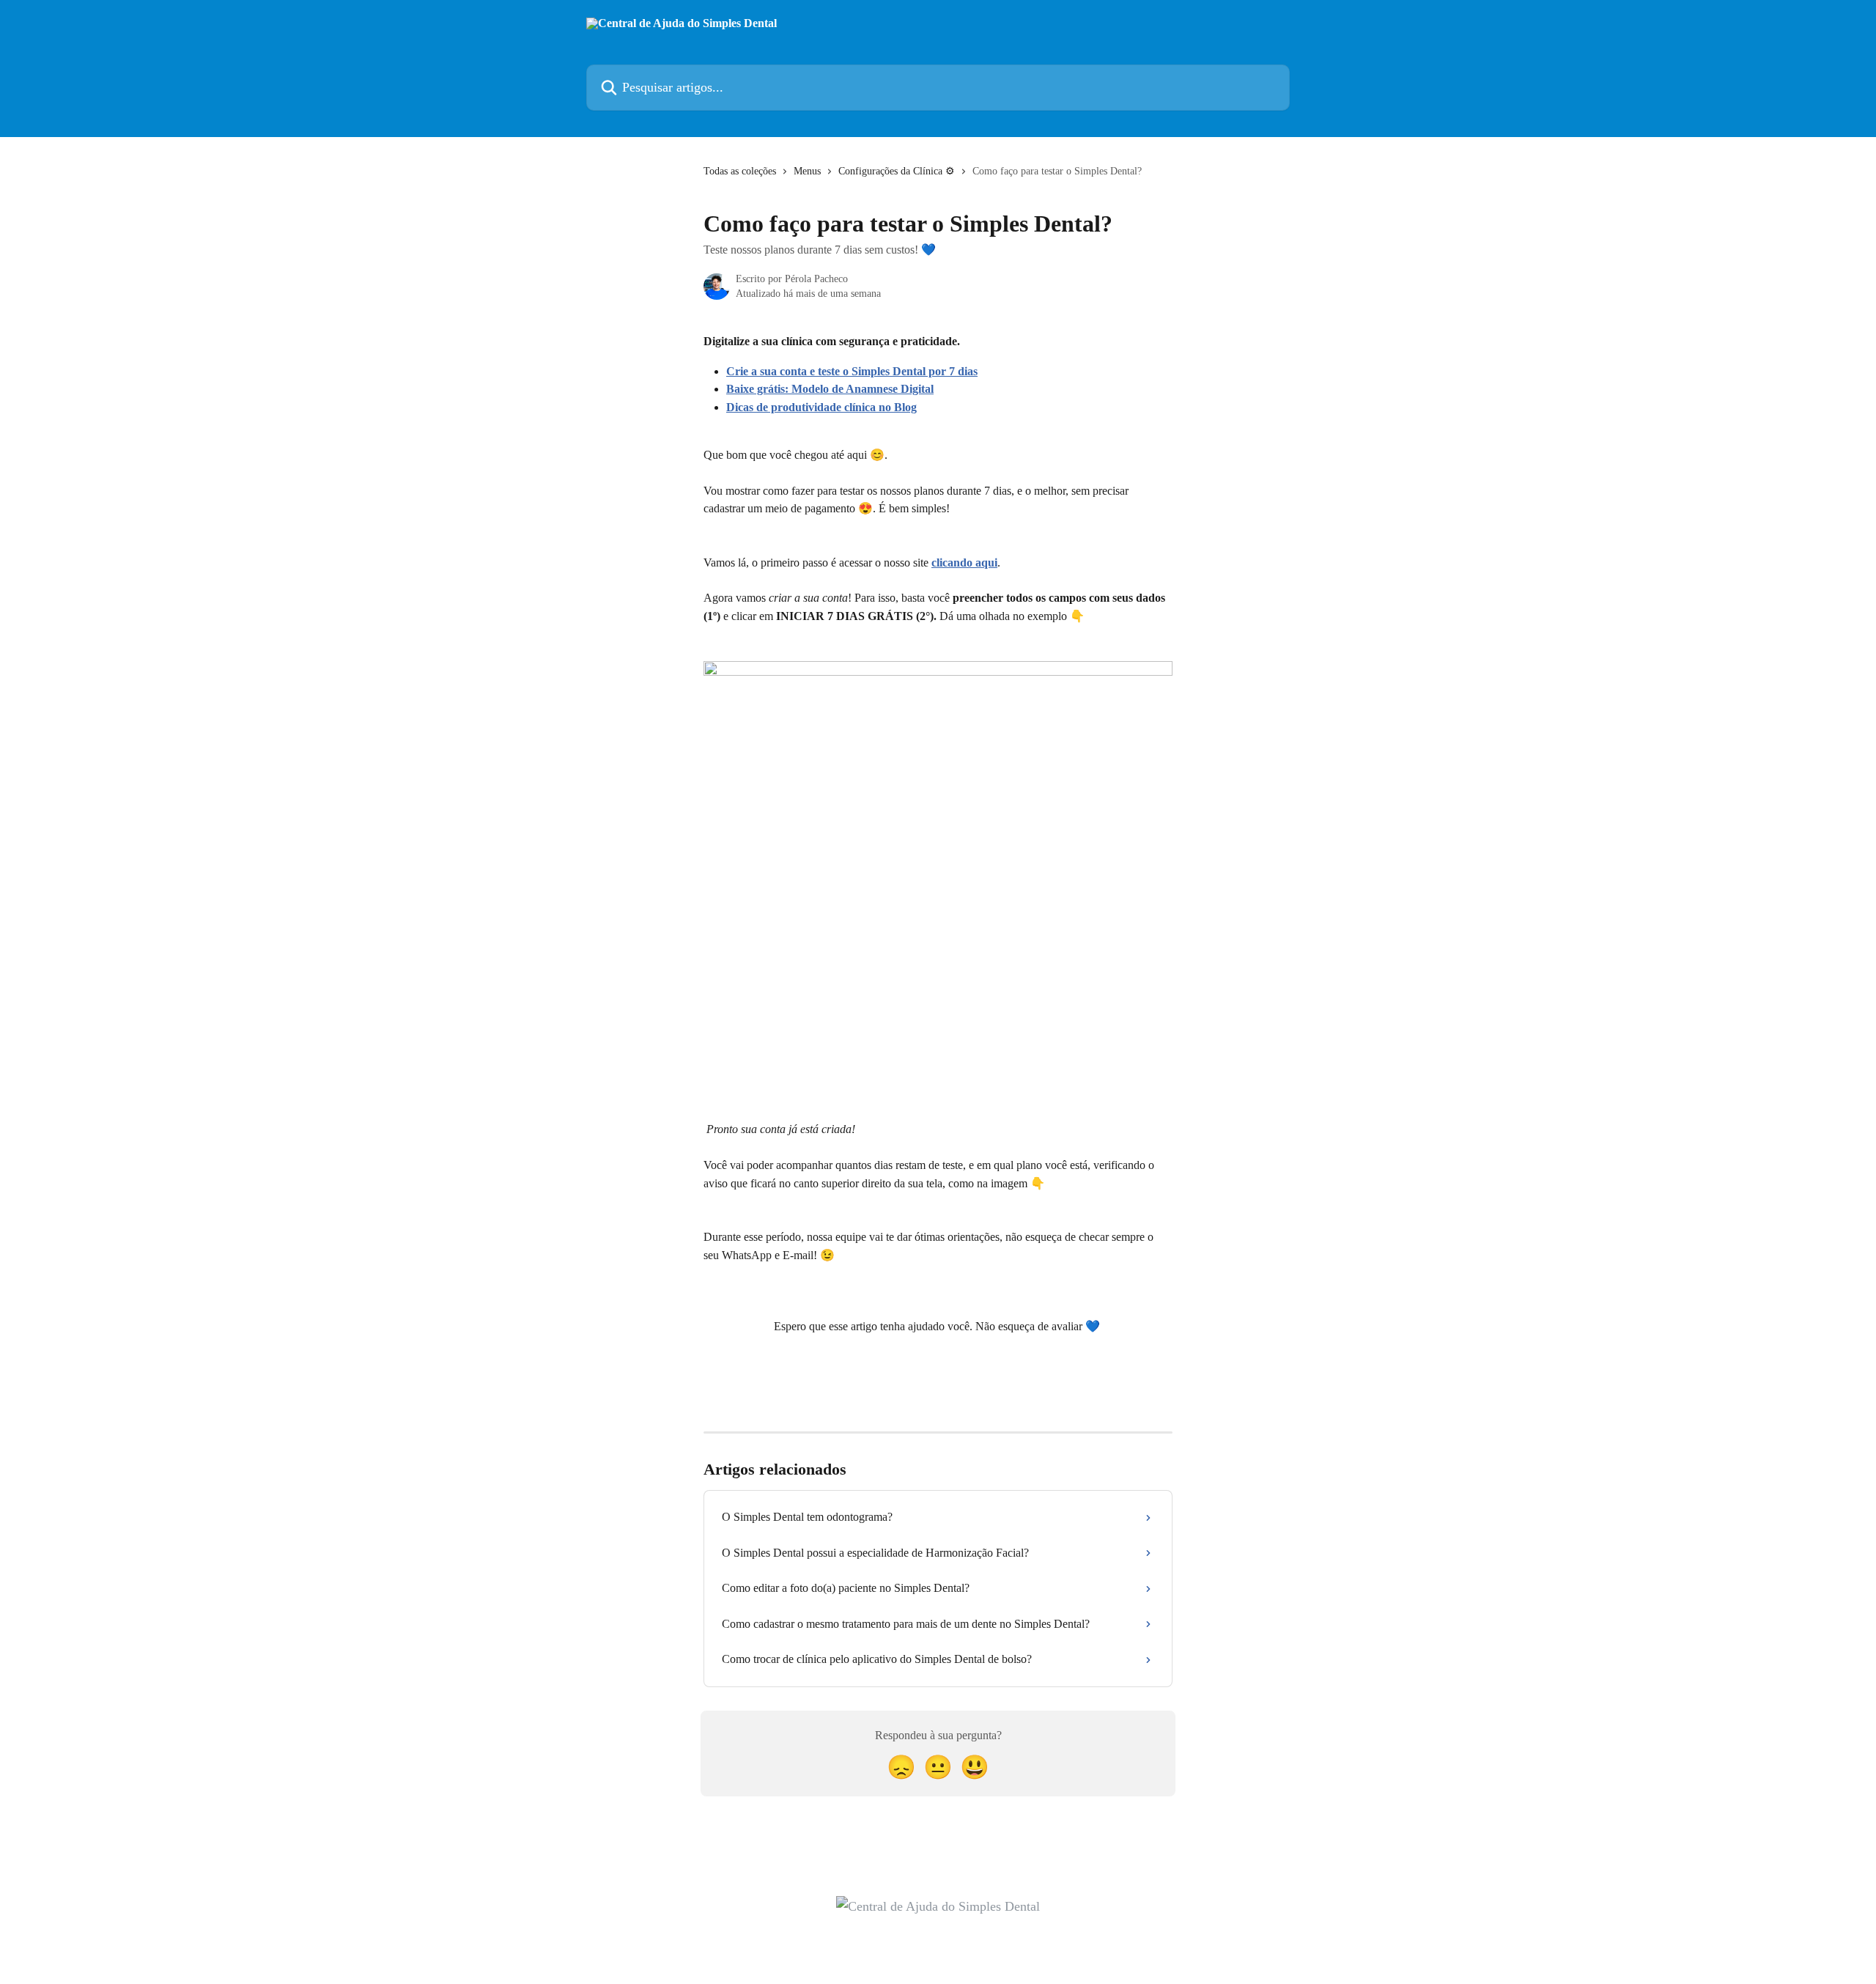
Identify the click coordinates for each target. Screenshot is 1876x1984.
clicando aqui (964, 563)
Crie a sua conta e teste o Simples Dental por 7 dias (852, 371)
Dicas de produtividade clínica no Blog (821, 407)
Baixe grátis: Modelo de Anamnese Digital (830, 389)
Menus (807, 171)
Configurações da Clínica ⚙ (897, 171)
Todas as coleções (740, 171)
